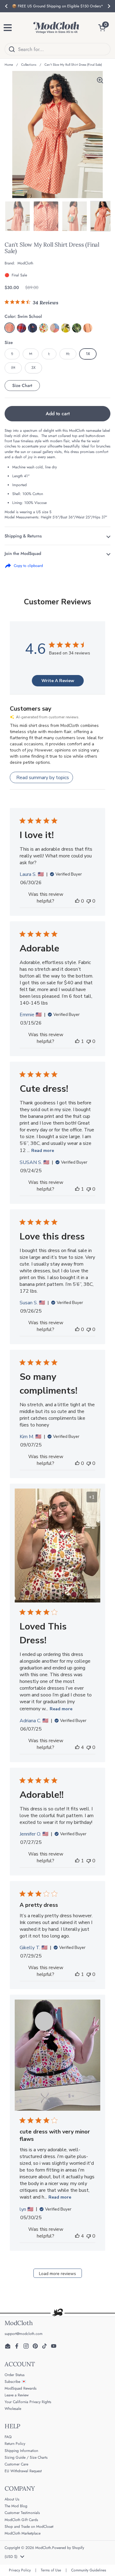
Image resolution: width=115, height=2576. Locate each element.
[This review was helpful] (77, 1747)
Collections (29, 65)
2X (13, 368)
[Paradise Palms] (77, 328)
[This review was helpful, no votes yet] (77, 901)
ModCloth (43, 2548)
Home (9, 65)
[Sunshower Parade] (55, 328)
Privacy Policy (20, 2570)
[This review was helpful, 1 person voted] (77, 1041)
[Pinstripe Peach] (88, 328)
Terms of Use (51, 2570)
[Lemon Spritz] (66, 328)
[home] (56, 28)
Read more (43, 1151)
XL (68, 354)
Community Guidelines (89, 2570)
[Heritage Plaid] (21, 328)
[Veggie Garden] (44, 328)
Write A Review (58, 681)
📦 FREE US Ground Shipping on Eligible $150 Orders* (57, 6)
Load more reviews (57, 2274)
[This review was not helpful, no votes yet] (89, 901)
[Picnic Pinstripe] (33, 328)
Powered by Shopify (68, 2548)
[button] (104, 28)
